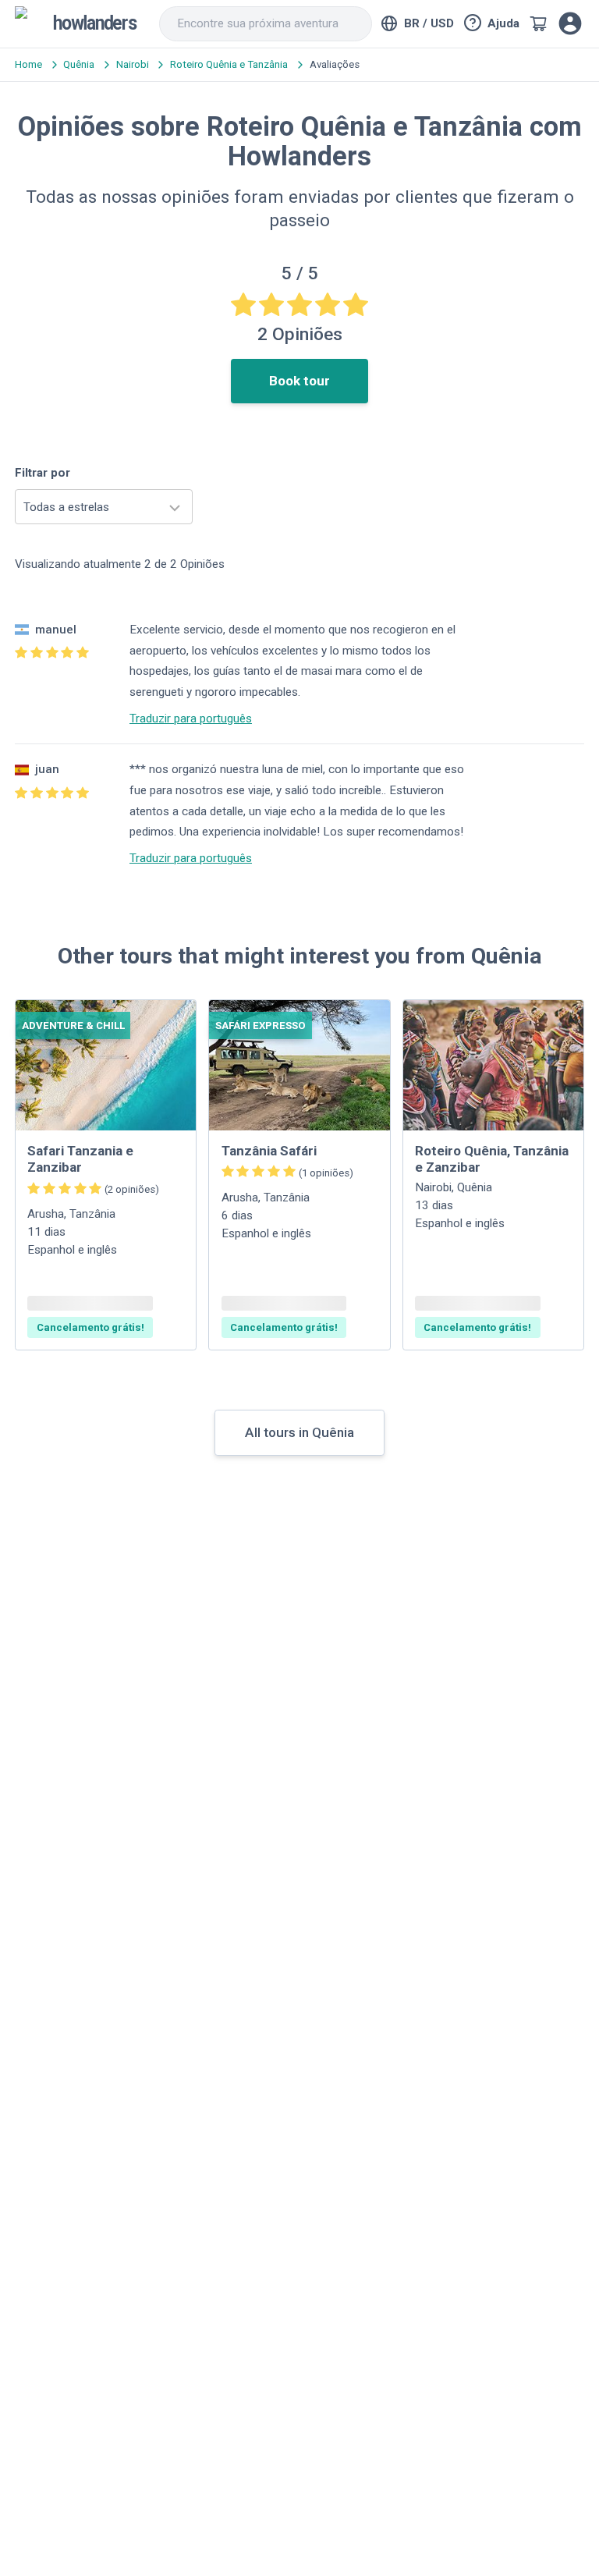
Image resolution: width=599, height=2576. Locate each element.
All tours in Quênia (299, 1432)
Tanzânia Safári (269, 1151)
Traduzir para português (191, 719)
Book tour (299, 381)
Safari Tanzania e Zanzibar (80, 1159)
